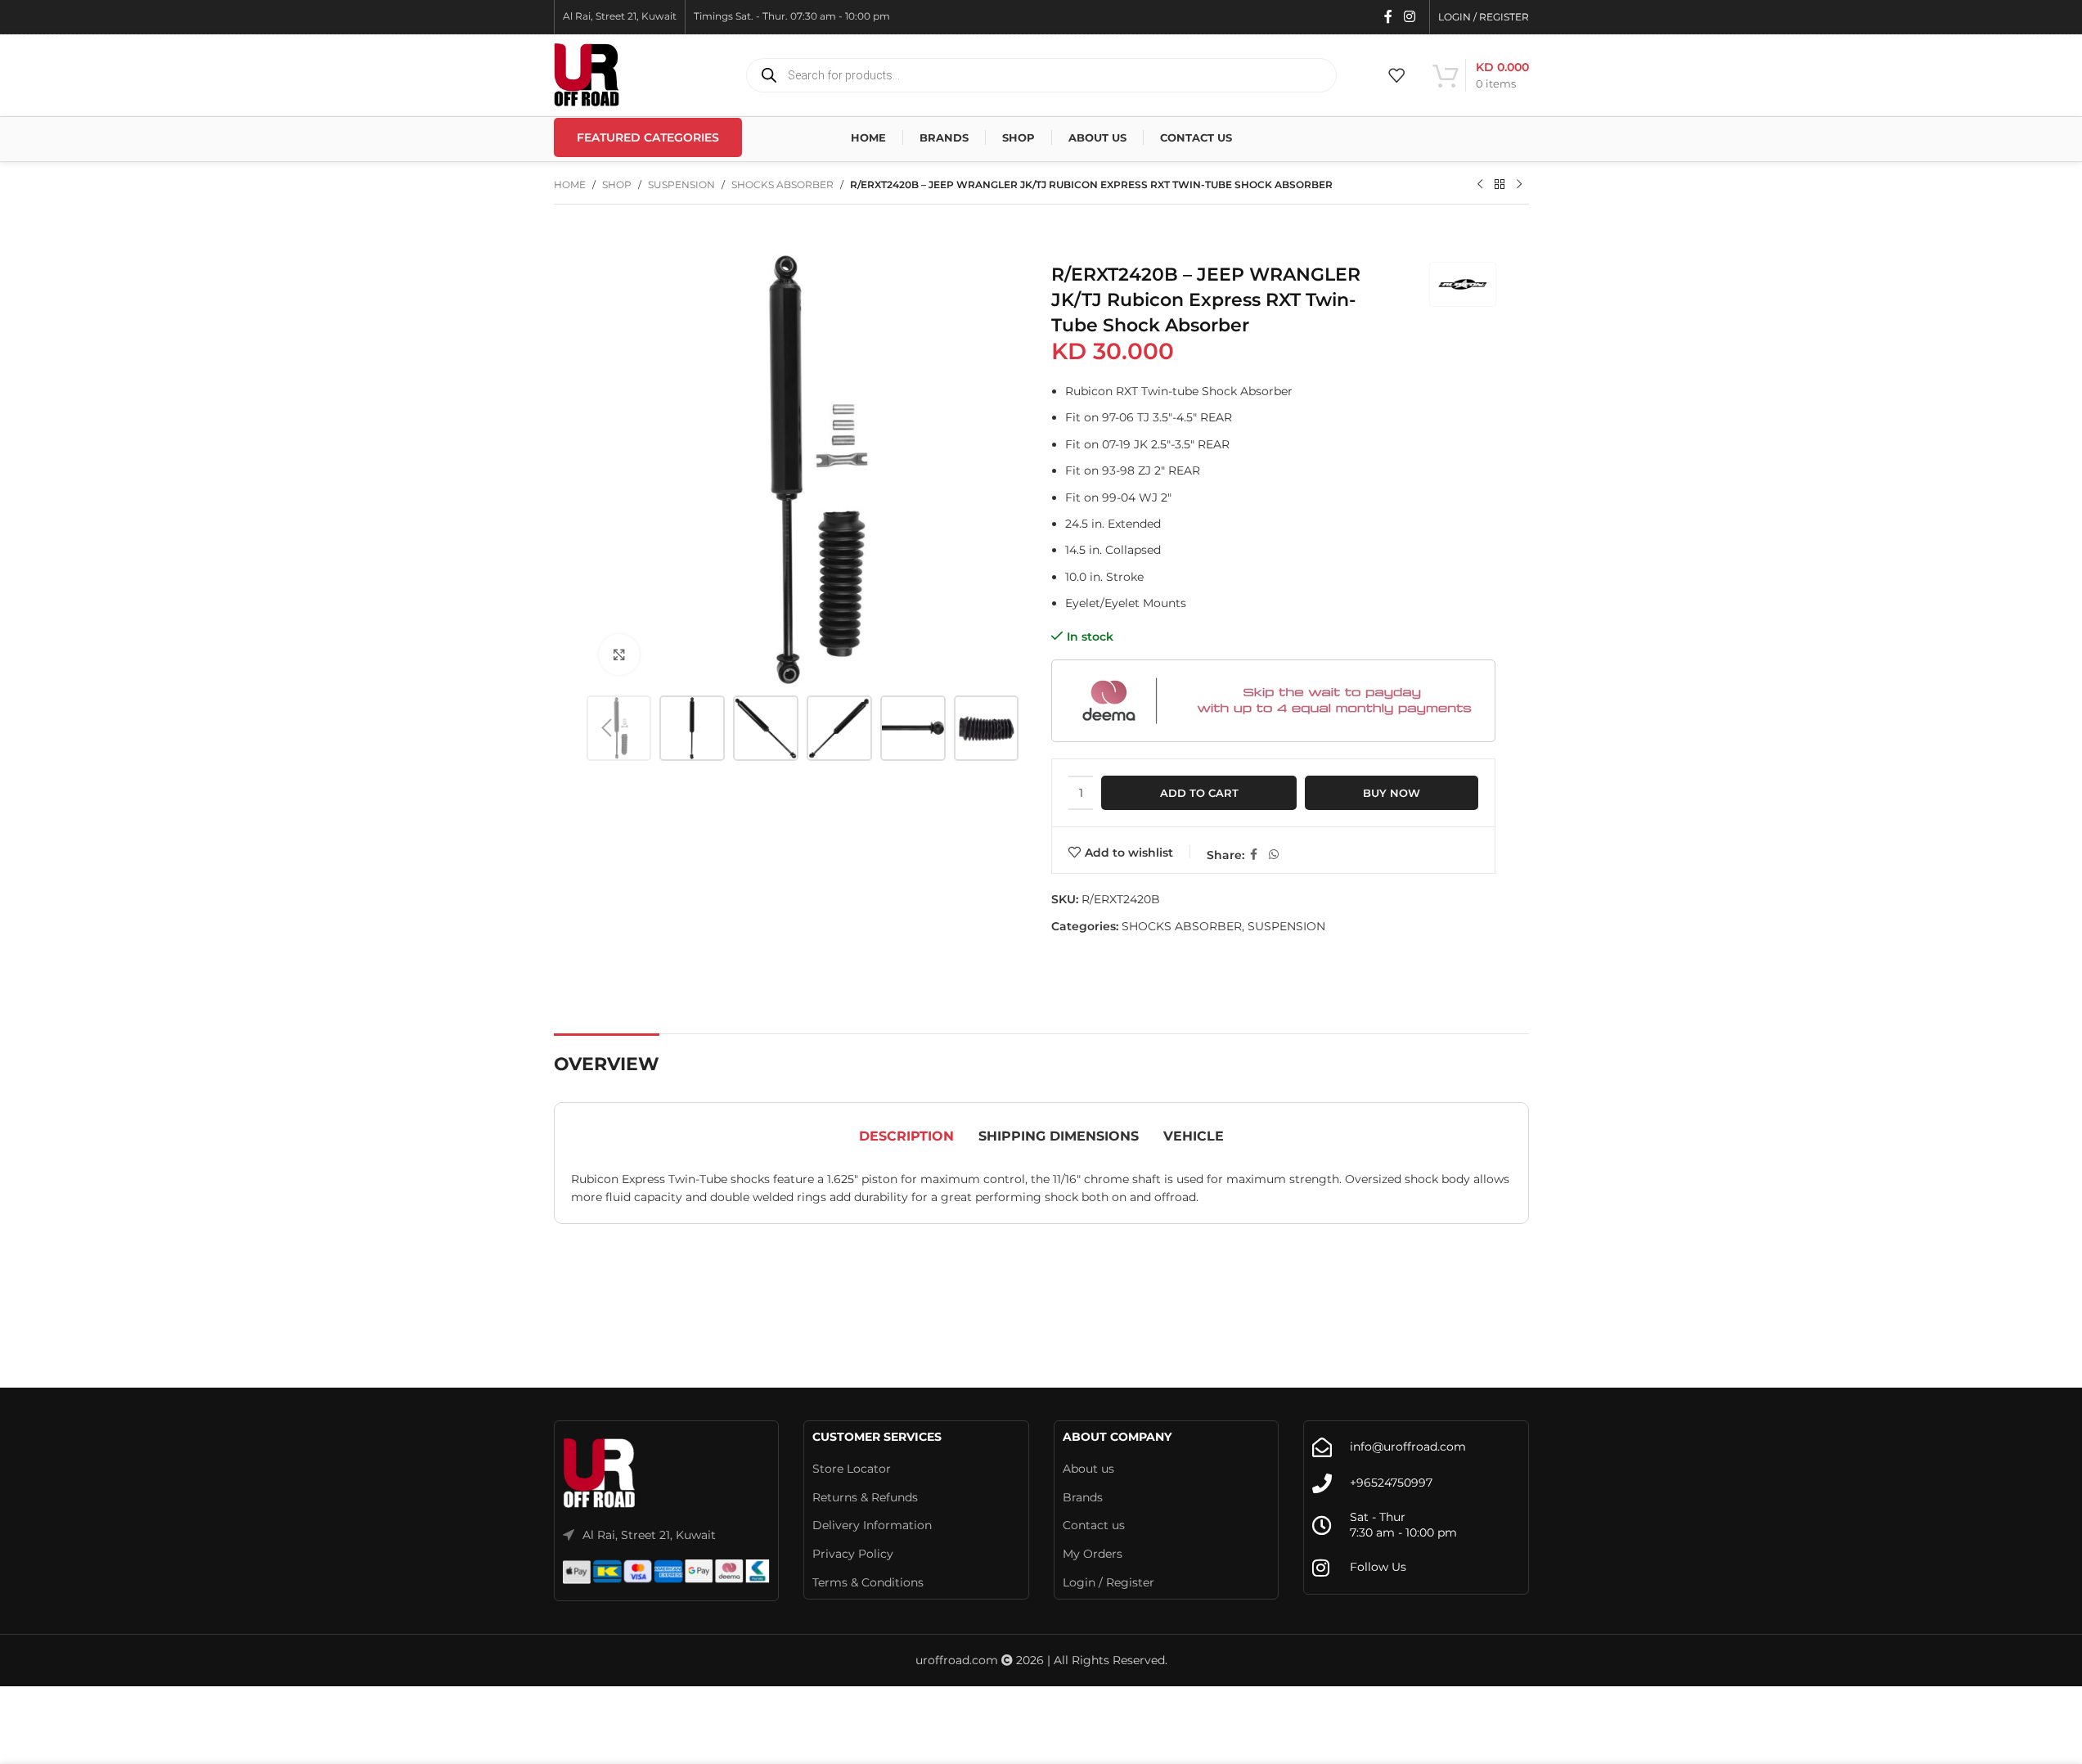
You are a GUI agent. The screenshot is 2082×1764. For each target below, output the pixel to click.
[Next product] (1519, 185)
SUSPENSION (681, 184)
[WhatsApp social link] (1274, 855)
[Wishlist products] (1396, 75)
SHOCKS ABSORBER (782, 184)
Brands (1083, 1497)
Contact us (1094, 1525)
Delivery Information (872, 1525)
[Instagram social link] (1409, 17)
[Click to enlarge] (619, 655)
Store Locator (852, 1469)
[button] (607, 728)
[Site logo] (587, 74)
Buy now (1392, 793)
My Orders (1093, 1554)
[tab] (906, 1136)
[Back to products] (1500, 185)
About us (1088, 1469)
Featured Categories (648, 137)
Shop (617, 184)
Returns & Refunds (865, 1497)
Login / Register (1108, 1582)
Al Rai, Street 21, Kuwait (649, 1535)
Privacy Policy (853, 1554)
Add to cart (1199, 793)
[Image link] (600, 1473)
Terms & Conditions (868, 1582)
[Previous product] (1480, 185)
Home (570, 184)
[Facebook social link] (1388, 17)
